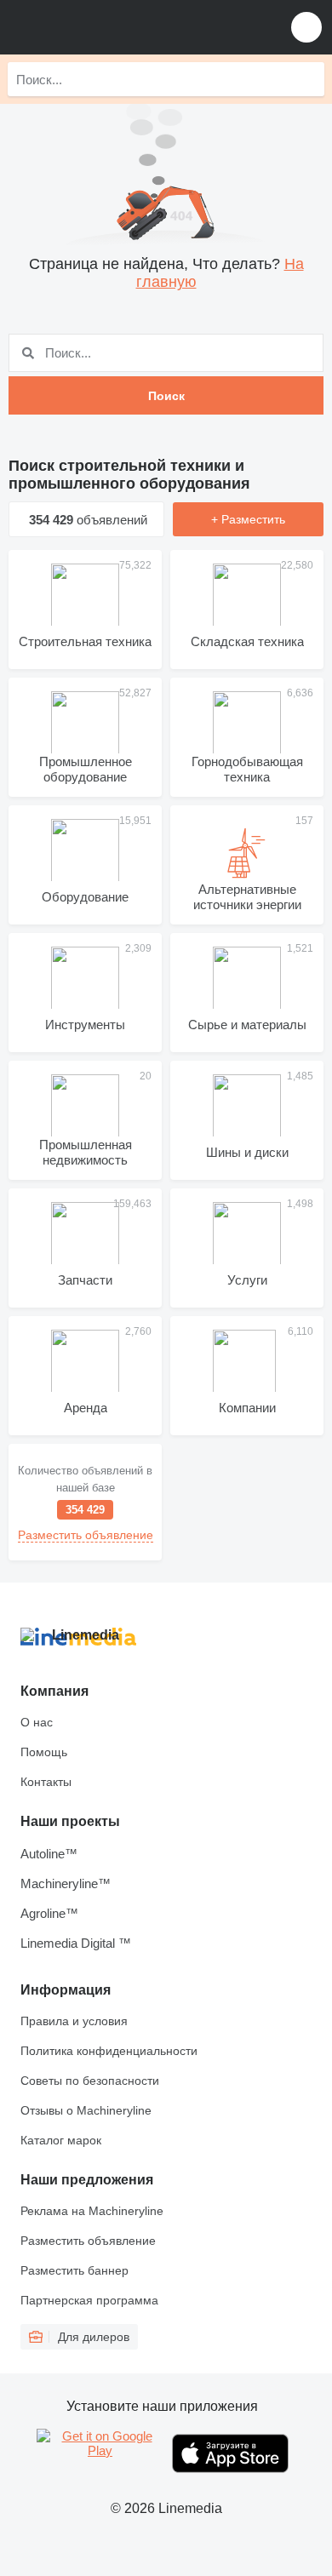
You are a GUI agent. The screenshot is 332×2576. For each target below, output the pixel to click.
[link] (85, 1502)
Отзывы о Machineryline (86, 2110)
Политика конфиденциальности (109, 2051)
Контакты (46, 1782)
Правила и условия (74, 2021)
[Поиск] (307, 79)
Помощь (44, 1752)
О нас (37, 1722)
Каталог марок (61, 2140)
